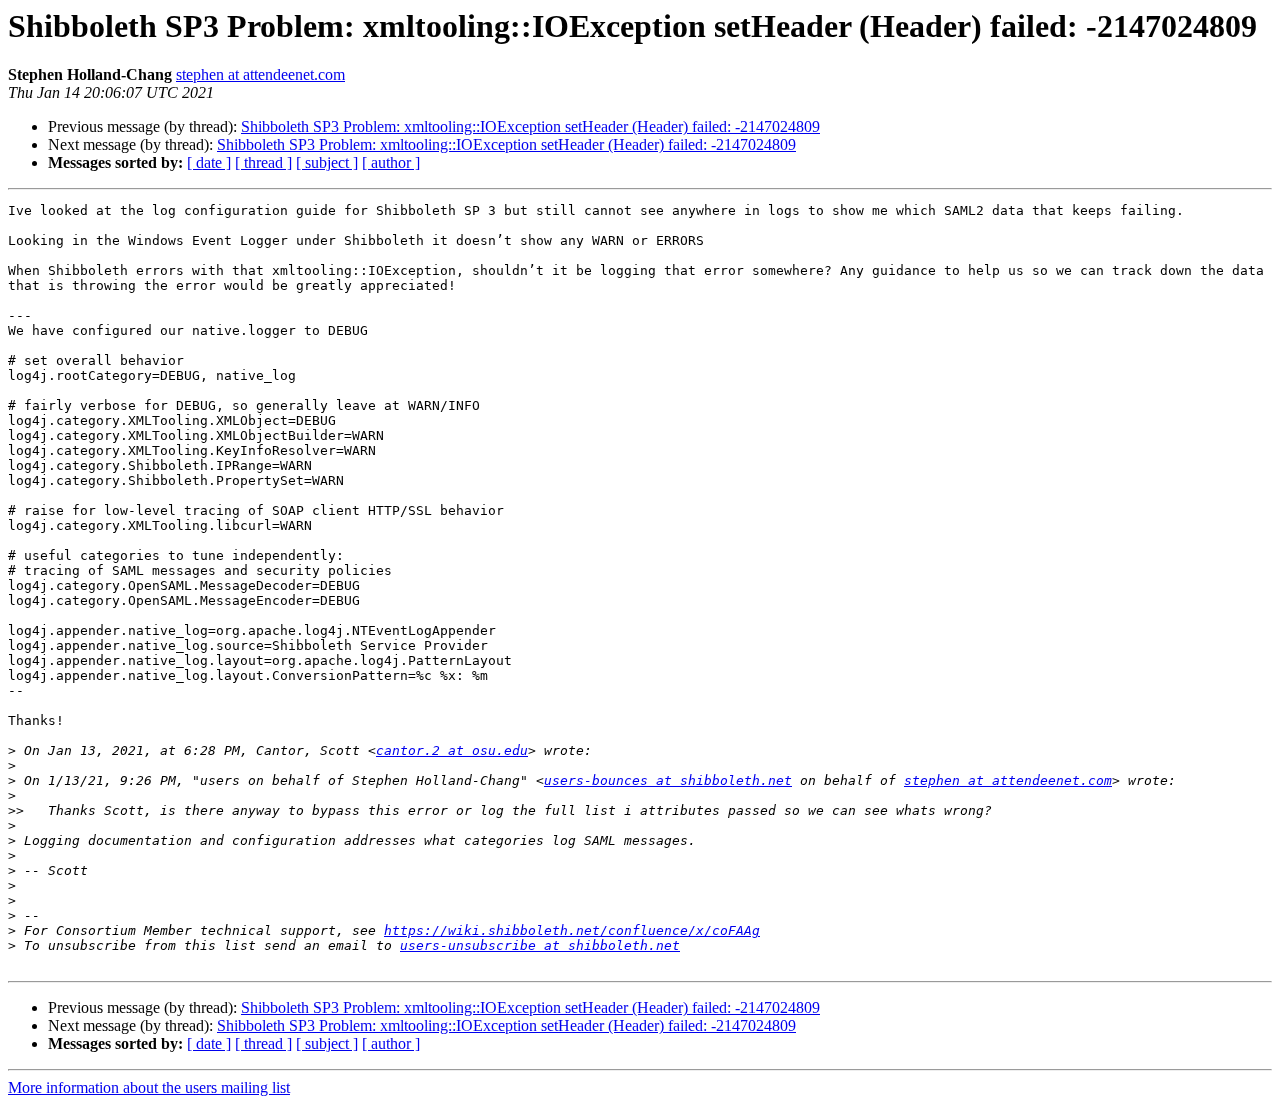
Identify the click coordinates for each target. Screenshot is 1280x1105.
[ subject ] (327, 162)
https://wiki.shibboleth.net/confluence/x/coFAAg (572, 930)
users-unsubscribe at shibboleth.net (540, 945)
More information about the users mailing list (149, 1087)
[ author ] (391, 162)
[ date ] (209, 162)
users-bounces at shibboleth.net (668, 780)
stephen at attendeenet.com (260, 74)
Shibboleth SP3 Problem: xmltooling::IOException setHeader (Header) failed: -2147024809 (530, 126)
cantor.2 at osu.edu (452, 750)
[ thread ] (263, 162)
